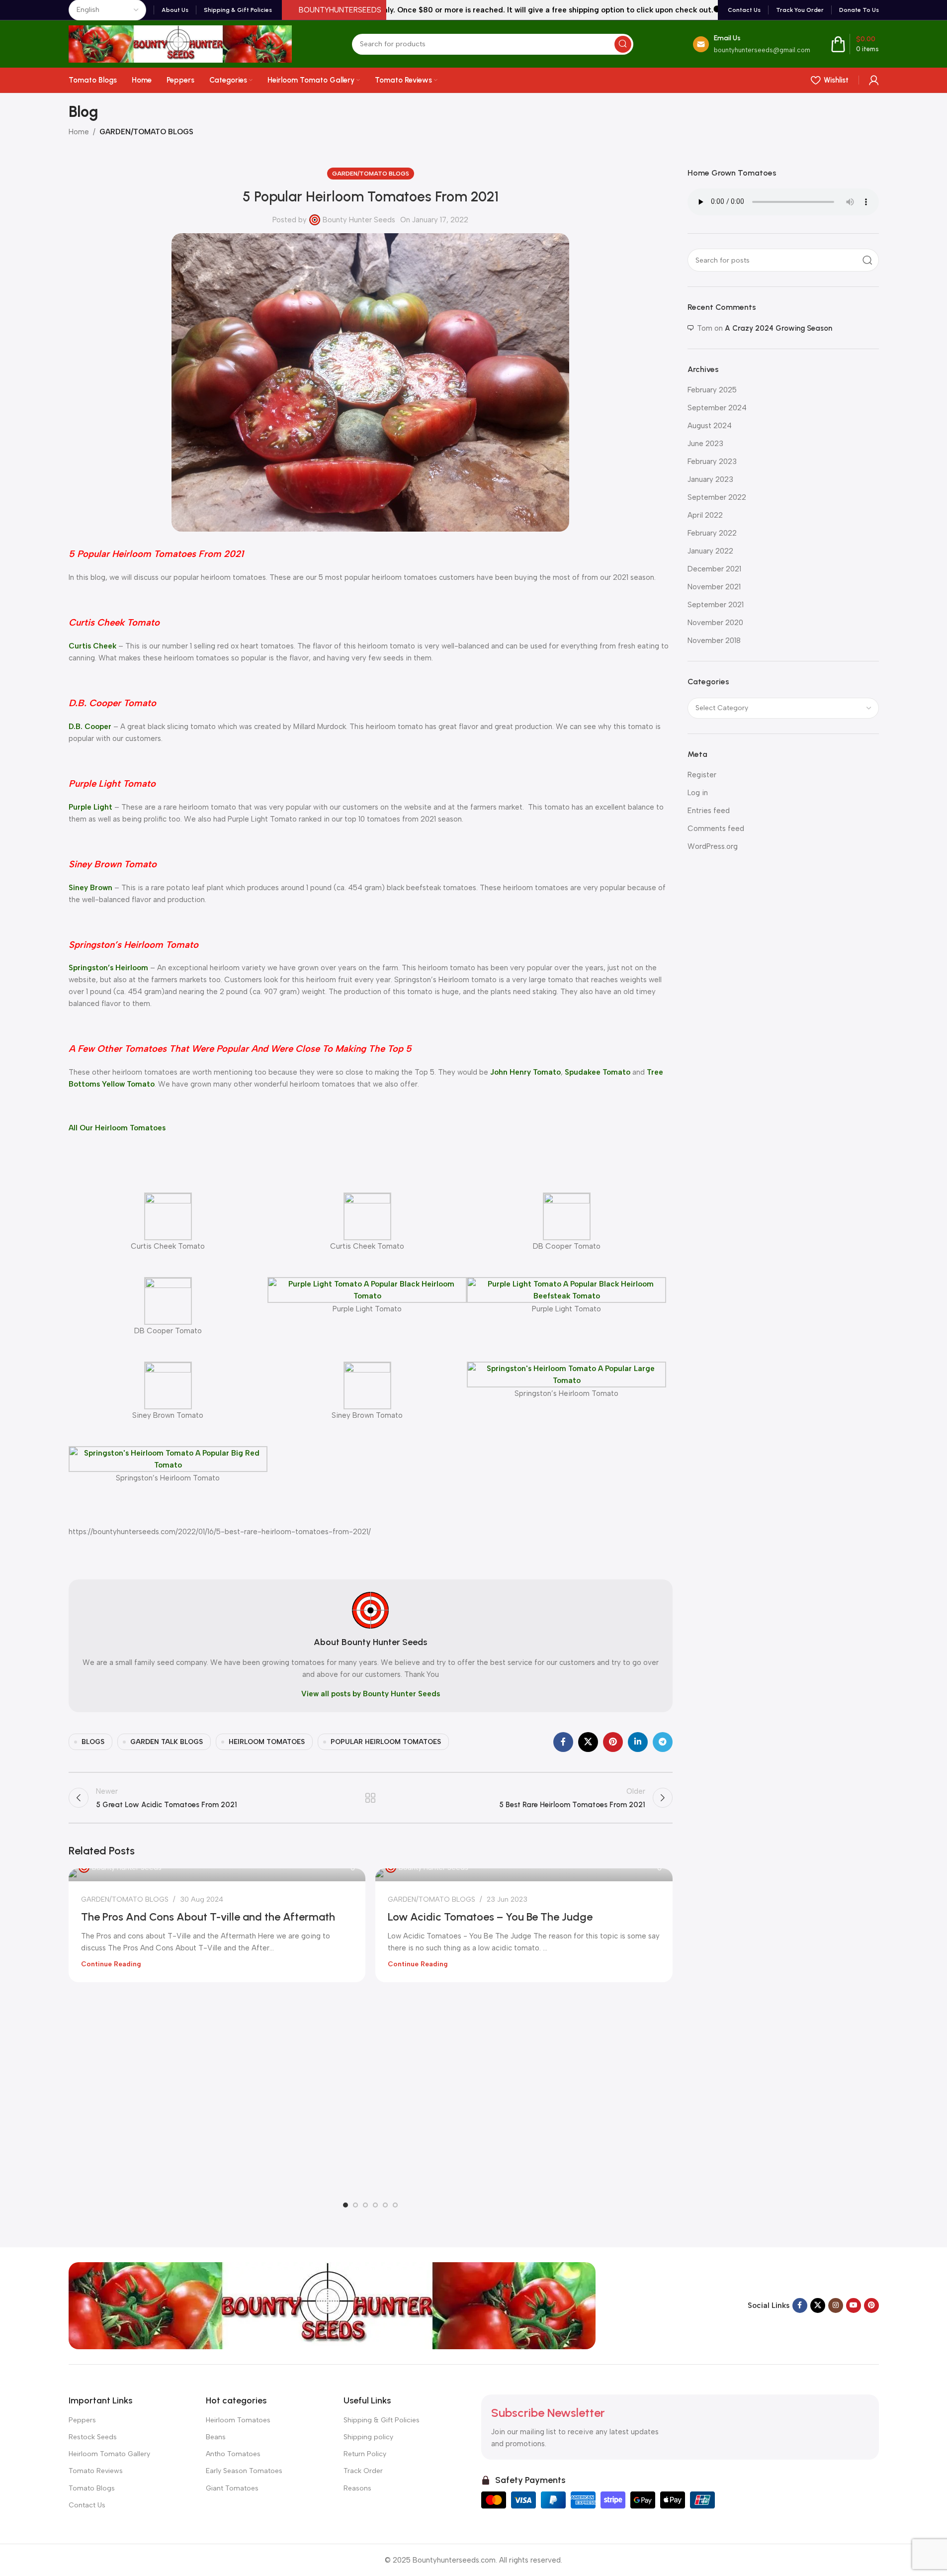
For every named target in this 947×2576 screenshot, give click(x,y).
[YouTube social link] (854, 2305)
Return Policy (365, 2454)
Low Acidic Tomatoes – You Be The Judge (490, 1917)
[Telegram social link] (663, 1742)
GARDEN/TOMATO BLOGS (146, 132)
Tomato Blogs (92, 2488)
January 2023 (710, 479)
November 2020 (715, 623)
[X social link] (588, 1742)
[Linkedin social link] (638, 1742)
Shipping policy (368, 2437)
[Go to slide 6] (395, 2205)
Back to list (371, 1798)
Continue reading (111, 1964)
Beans (216, 2437)
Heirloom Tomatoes (238, 2420)
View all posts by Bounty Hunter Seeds (371, 1694)
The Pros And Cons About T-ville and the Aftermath (208, 1917)
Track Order (363, 2471)
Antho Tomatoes (233, 2454)
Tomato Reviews (96, 2471)
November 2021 (714, 587)
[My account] (874, 80)
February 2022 (712, 533)
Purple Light (90, 807)
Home (79, 132)
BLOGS (93, 1742)
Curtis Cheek (92, 646)
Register (702, 775)
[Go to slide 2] (355, 2205)
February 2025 (712, 390)
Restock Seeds (93, 2437)
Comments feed (716, 828)
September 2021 (716, 605)
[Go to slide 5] (385, 2205)
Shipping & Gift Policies (382, 2420)
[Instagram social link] (836, 2305)
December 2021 (714, 569)
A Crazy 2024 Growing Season (778, 328)
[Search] (623, 44)
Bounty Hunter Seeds (359, 220)
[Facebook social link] (563, 1742)
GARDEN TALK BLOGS (167, 1742)
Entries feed (709, 811)
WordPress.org (713, 846)
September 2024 (717, 408)
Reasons (357, 2488)
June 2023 (705, 444)
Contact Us (87, 2505)
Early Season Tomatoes (244, 2471)
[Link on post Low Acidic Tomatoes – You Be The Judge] (524, 1875)
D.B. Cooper (90, 727)
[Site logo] (180, 43)
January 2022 (710, 551)
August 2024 (710, 426)
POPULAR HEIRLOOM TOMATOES (386, 1742)
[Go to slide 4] (375, 2205)
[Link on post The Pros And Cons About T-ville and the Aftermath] (217, 1875)
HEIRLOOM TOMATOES (267, 1742)
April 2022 (705, 515)
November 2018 (714, 641)
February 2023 (712, 461)
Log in (698, 793)
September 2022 (717, 497)
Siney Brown (90, 888)
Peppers (82, 2420)
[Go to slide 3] (365, 2205)
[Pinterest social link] (613, 1742)
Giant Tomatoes (232, 2488)
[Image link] (332, 2305)
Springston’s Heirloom (108, 968)
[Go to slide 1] (345, 2205)
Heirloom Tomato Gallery (109, 2454)
